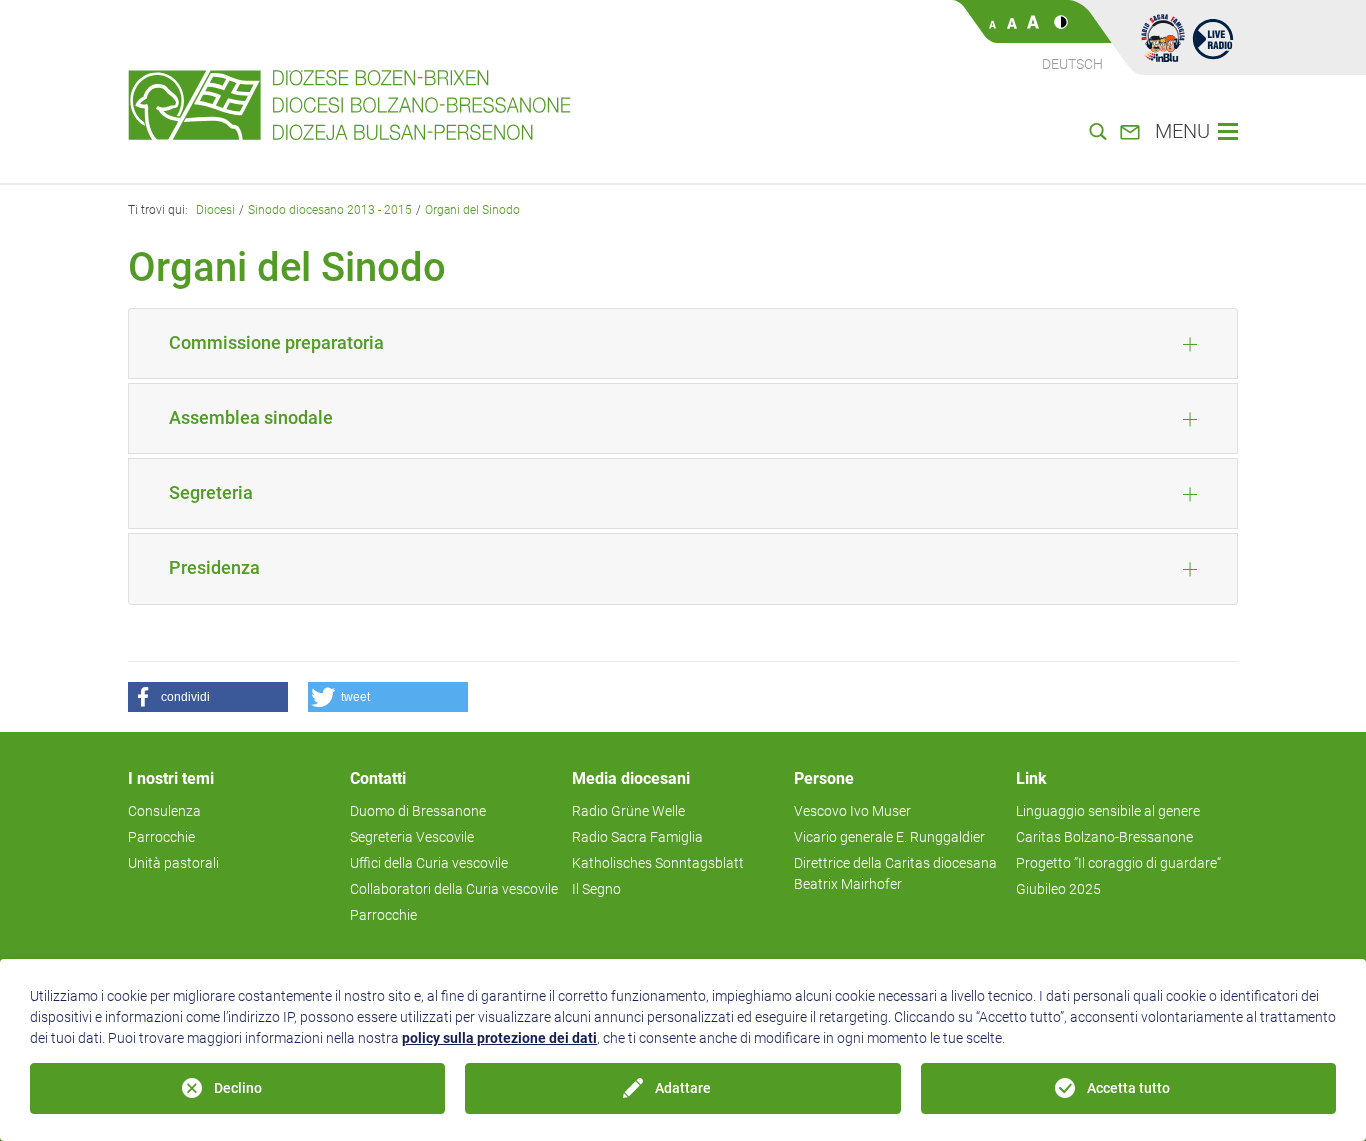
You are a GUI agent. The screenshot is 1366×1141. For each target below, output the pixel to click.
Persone (824, 778)
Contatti (378, 778)
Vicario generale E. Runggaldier (889, 837)
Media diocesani (631, 778)
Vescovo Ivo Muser (852, 811)
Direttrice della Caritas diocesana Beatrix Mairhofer (895, 873)
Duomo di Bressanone (418, 811)
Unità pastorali (173, 863)
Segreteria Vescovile (412, 837)
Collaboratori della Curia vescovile (454, 889)
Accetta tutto (1128, 1088)
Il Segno (596, 889)
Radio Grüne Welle (628, 811)
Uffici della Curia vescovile (429, 863)
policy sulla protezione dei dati (499, 1038)
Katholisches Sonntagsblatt (658, 863)
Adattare (683, 1088)
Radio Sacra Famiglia (637, 837)
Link (1031, 778)
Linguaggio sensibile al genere (1108, 811)
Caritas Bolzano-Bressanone (1104, 837)
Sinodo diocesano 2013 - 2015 (330, 210)
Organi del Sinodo (472, 210)
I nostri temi (171, 778)
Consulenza (164, 811)
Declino (238, 1088)
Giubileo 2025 (1058, 889)
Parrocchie (161, 837)
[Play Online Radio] (1213, 38)
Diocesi (215, 210)
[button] (208, 697)
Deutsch (1072, 64)
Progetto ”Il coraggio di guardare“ (1118, 863)
